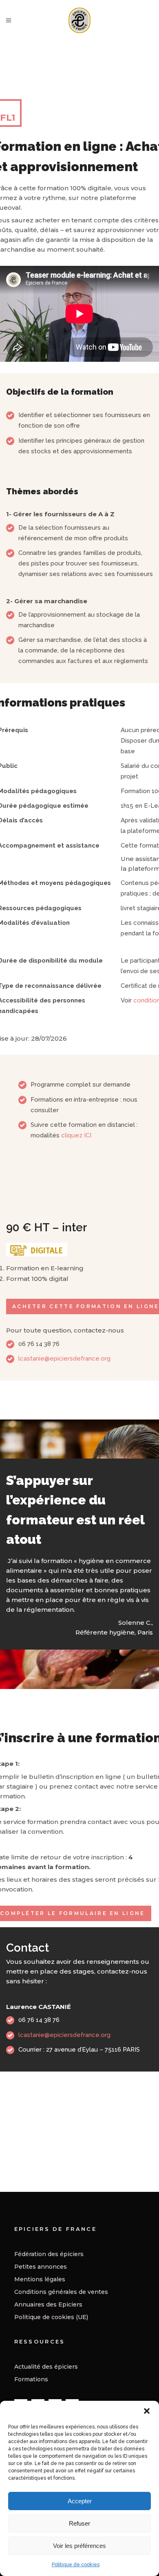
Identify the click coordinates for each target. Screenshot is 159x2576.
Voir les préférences (79, 2546)
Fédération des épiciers (49, 2254)
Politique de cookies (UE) (51, 2317)
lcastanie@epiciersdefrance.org (64, 1359)
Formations (31, 2379)
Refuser (79, 2523)
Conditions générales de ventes (61, 2292)
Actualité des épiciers (46, 2367)
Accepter (80, 2501)
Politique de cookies (76, 2565)
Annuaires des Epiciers (48, 2304)
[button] (147, 2411)
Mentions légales (40, 2279)
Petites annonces (41, 2267)
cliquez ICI (76, 1135)
